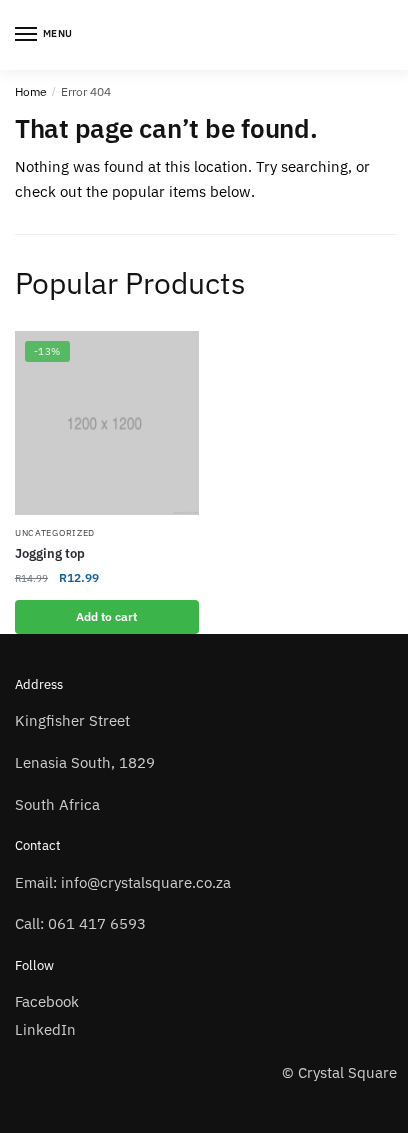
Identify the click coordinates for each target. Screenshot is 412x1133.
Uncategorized (55, 532)
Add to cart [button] (106, 616)
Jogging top (50, 553)
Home (31, 91)
